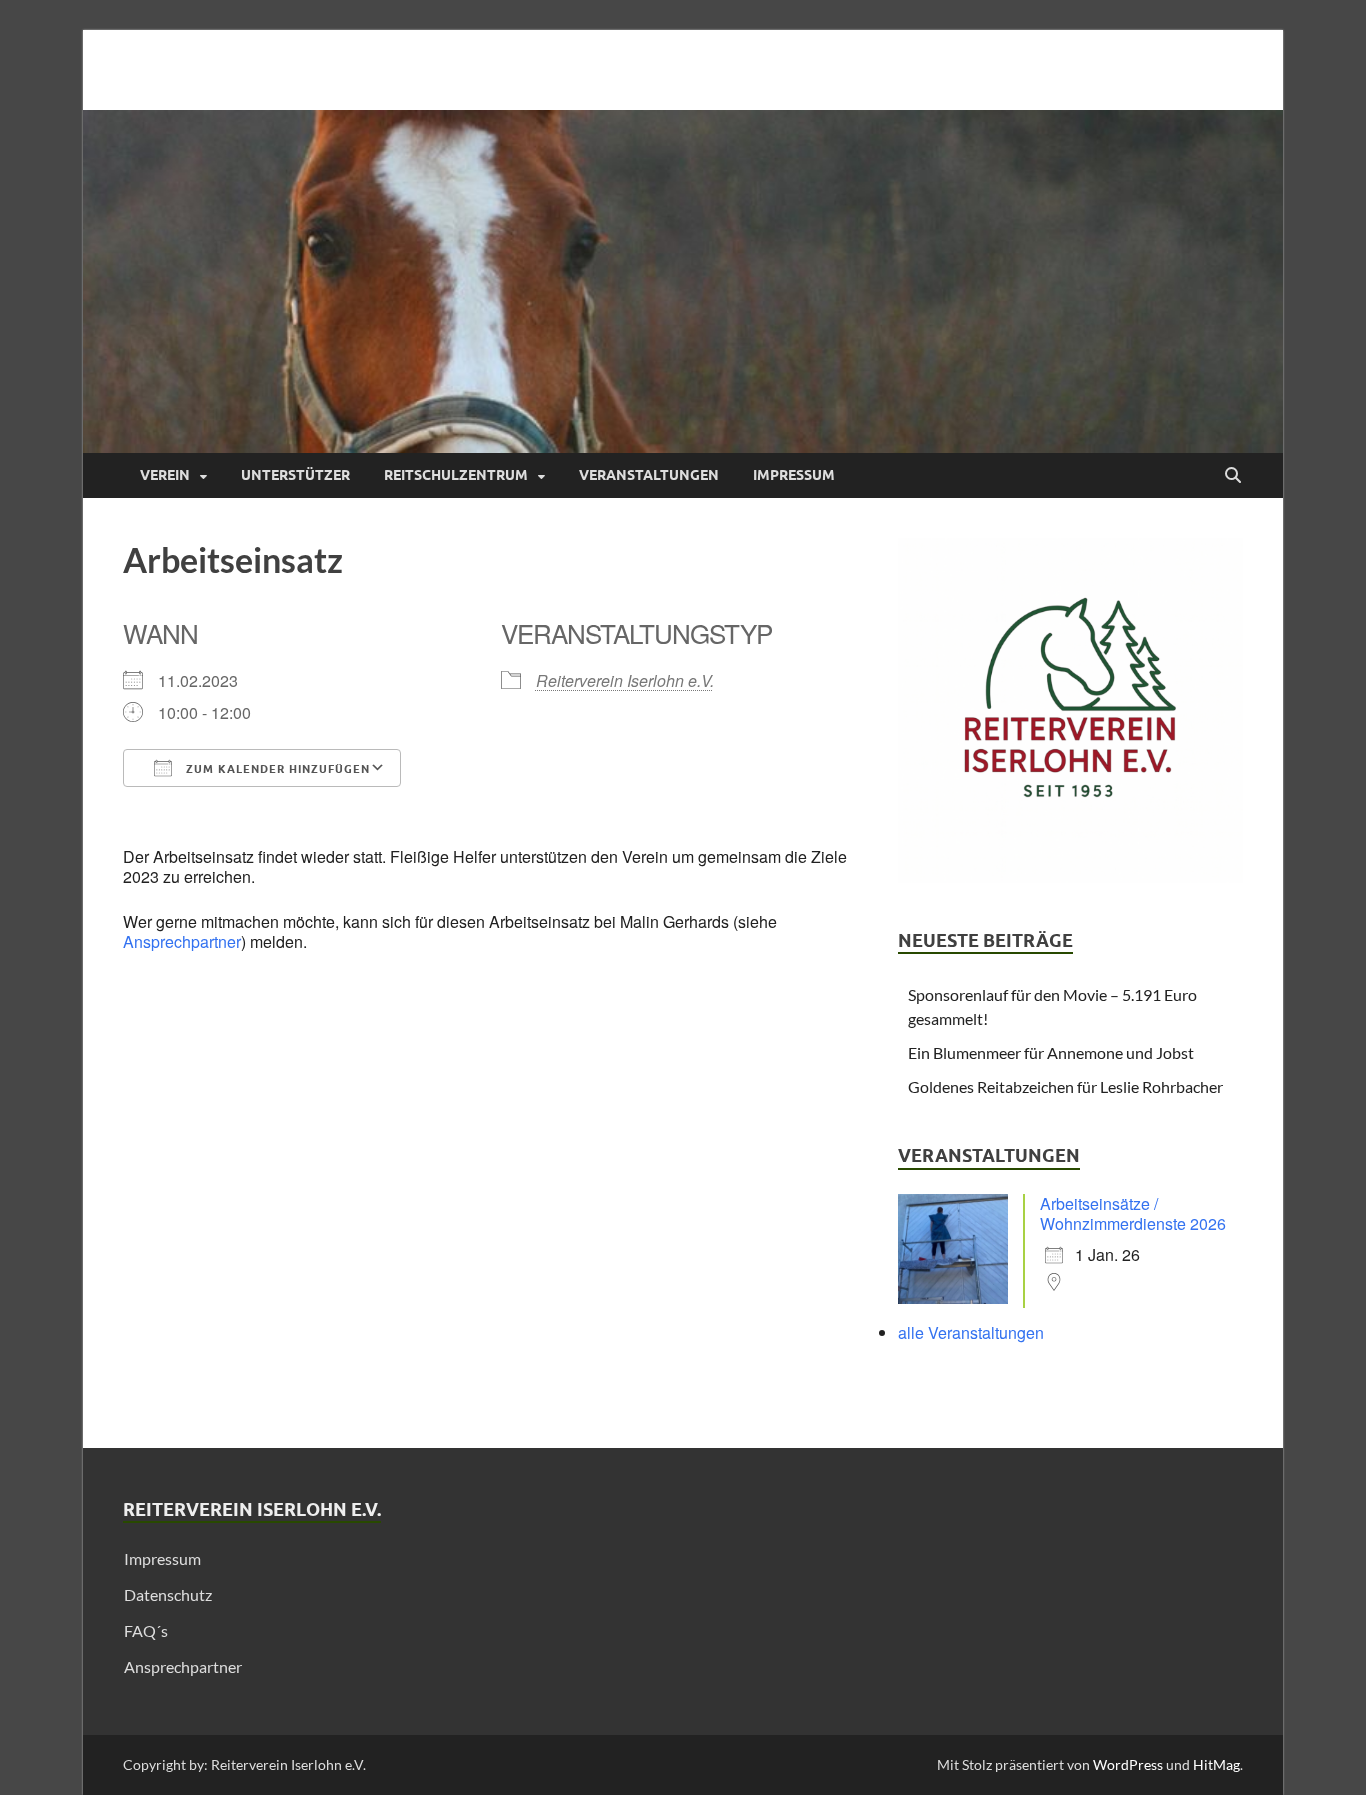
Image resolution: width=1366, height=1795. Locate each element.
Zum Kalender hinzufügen (276, 769)
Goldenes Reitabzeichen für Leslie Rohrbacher (1065, 1086)
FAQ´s (146, 1630)
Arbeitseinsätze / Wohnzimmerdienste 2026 (1133, 1213)
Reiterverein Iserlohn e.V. (625, 680)
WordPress (1128, 1764)
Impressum (794, 475)
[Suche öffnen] (1233, 476)
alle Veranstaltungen (971, 1332)
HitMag (1216, 1764)
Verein (165, 475)
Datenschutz (168, 1594)
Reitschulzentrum (456, 475)
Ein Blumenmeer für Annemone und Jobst (1051, 1052)
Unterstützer (295, 475)
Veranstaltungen (649, 475)
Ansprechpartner (182, 941)
